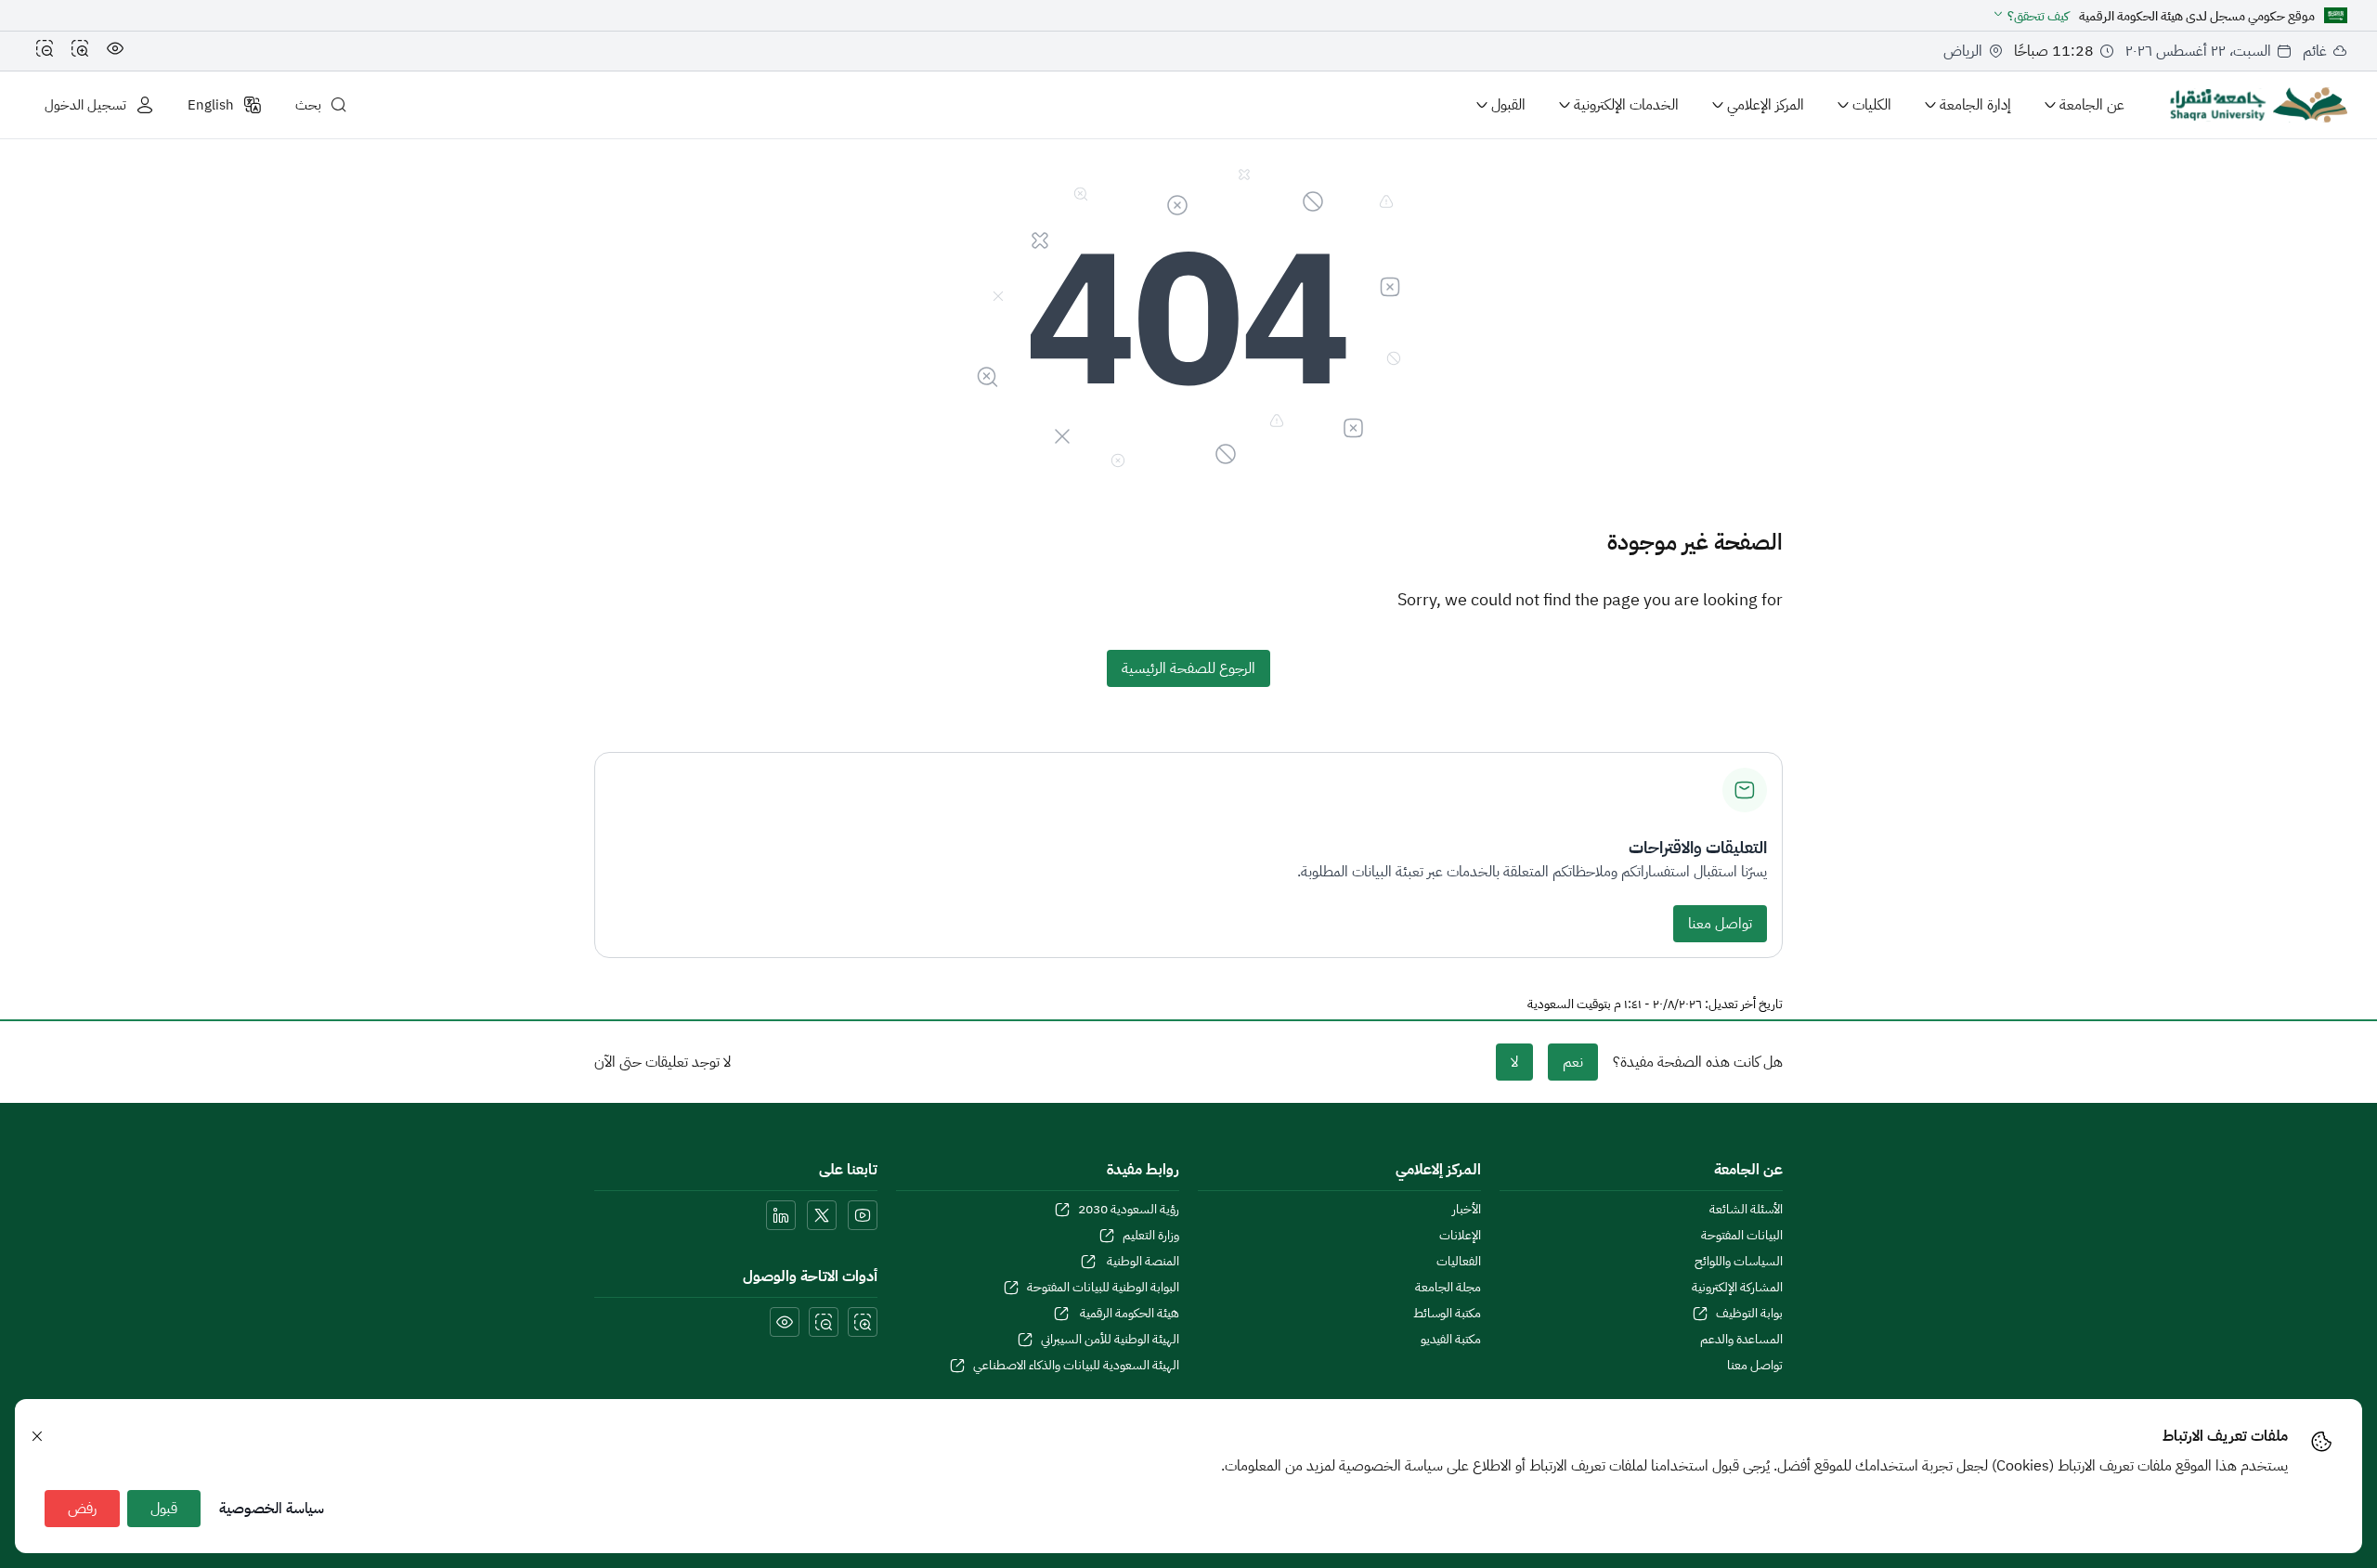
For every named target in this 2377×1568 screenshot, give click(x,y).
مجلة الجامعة (1448, 1288)
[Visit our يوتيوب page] (863, 1215)
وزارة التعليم (1151, 1236)
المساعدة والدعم (1741, 1340)
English (211, 105)
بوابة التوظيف (1749, 1314)
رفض (82, 1509)
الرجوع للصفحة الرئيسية (1188, 668)
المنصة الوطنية (1142, 1262)
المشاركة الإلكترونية (1737, 1288)
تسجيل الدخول (85, 105)
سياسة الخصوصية (272, 1509)
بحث (308, 105)
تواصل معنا (1720, 924)
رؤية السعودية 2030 (1129, 1210)
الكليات (1872, 105)
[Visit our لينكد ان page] (781, 1215)
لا (1514, 1062)
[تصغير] (45, 51)
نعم (1573, 1062)
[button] (2030, 16)
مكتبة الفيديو (1451, 1340)
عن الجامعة (2092, 105)
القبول (1508, 105)
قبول (164, 1509)
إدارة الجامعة (1975, 105)
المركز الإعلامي (1766, 105)
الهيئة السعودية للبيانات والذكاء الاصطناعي (1076, 1366)
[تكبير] (80, 51)
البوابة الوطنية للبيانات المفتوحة (1103, 1288)
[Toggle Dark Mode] (115, 51)
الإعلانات (1460, 1236)
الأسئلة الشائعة (1746, 1210)
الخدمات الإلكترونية (1626, 105)
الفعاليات (1459, 1262)
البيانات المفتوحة (1742, 1236)
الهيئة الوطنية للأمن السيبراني (1110, 1340)
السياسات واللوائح (1739, 1262)
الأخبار (1467, 1210)
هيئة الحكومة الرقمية (1128, 1314)
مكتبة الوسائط (1447, 1314)
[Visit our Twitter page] (822, 1215)
